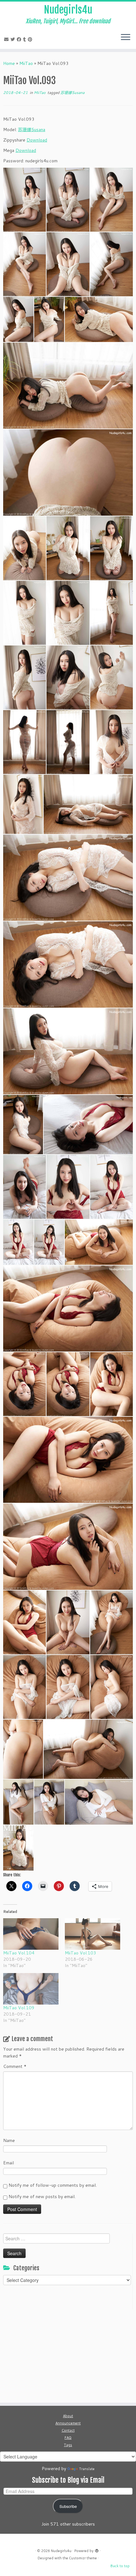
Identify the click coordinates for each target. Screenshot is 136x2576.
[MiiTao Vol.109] (31, 1989)
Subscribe (68, 2506)
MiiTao (26, 63)
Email (9, 2163)
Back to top (120, 2566)
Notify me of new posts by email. (42, 2197)
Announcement (68, 2423)
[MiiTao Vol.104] (31, 1934)
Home (9, 63)
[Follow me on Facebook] (20, 39)
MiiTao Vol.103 (80, 1953)
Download (37, 140)
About (68, 2416)
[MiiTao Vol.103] (93, 1934)
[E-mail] (7, 39)
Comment (15, 2066)
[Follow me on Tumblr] (25, 39)
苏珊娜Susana (72, 93)
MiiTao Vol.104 (19, 1953)
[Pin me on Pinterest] (31, 39)
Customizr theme (83, 2558)
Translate (87, 2469)
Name (9, 2140)
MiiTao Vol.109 (19, 2008)
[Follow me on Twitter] (14, 39)
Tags (68, 2445)
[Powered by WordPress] (97, 2550)
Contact (68, 2430)
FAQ (68, 2438)
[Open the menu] (126, 38)
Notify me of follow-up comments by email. (53, 2185)
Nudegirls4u (68, 10)
